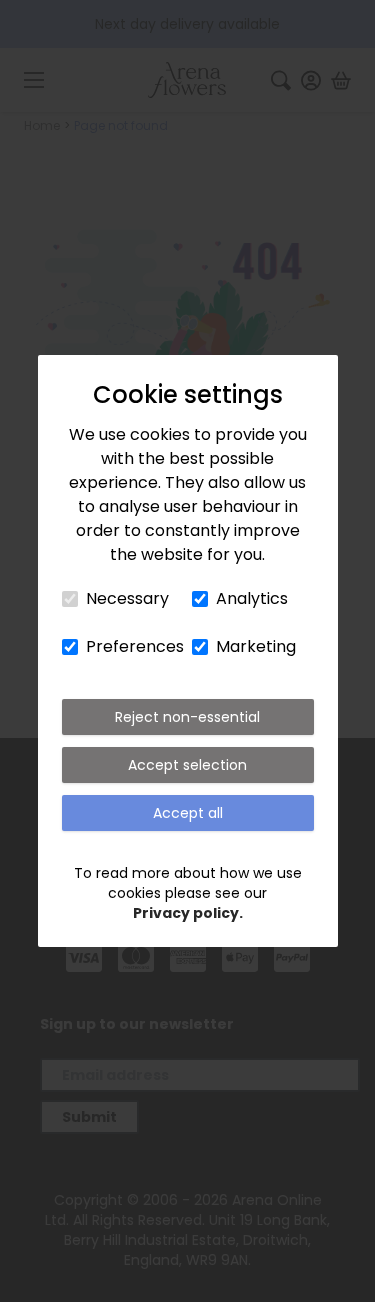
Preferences (135, 646)
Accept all (188, 813)
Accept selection (187, 765)
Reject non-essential (187, 717)
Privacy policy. (188, 913)
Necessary (127, 598)
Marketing (256, 646)
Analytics (252, 598)
